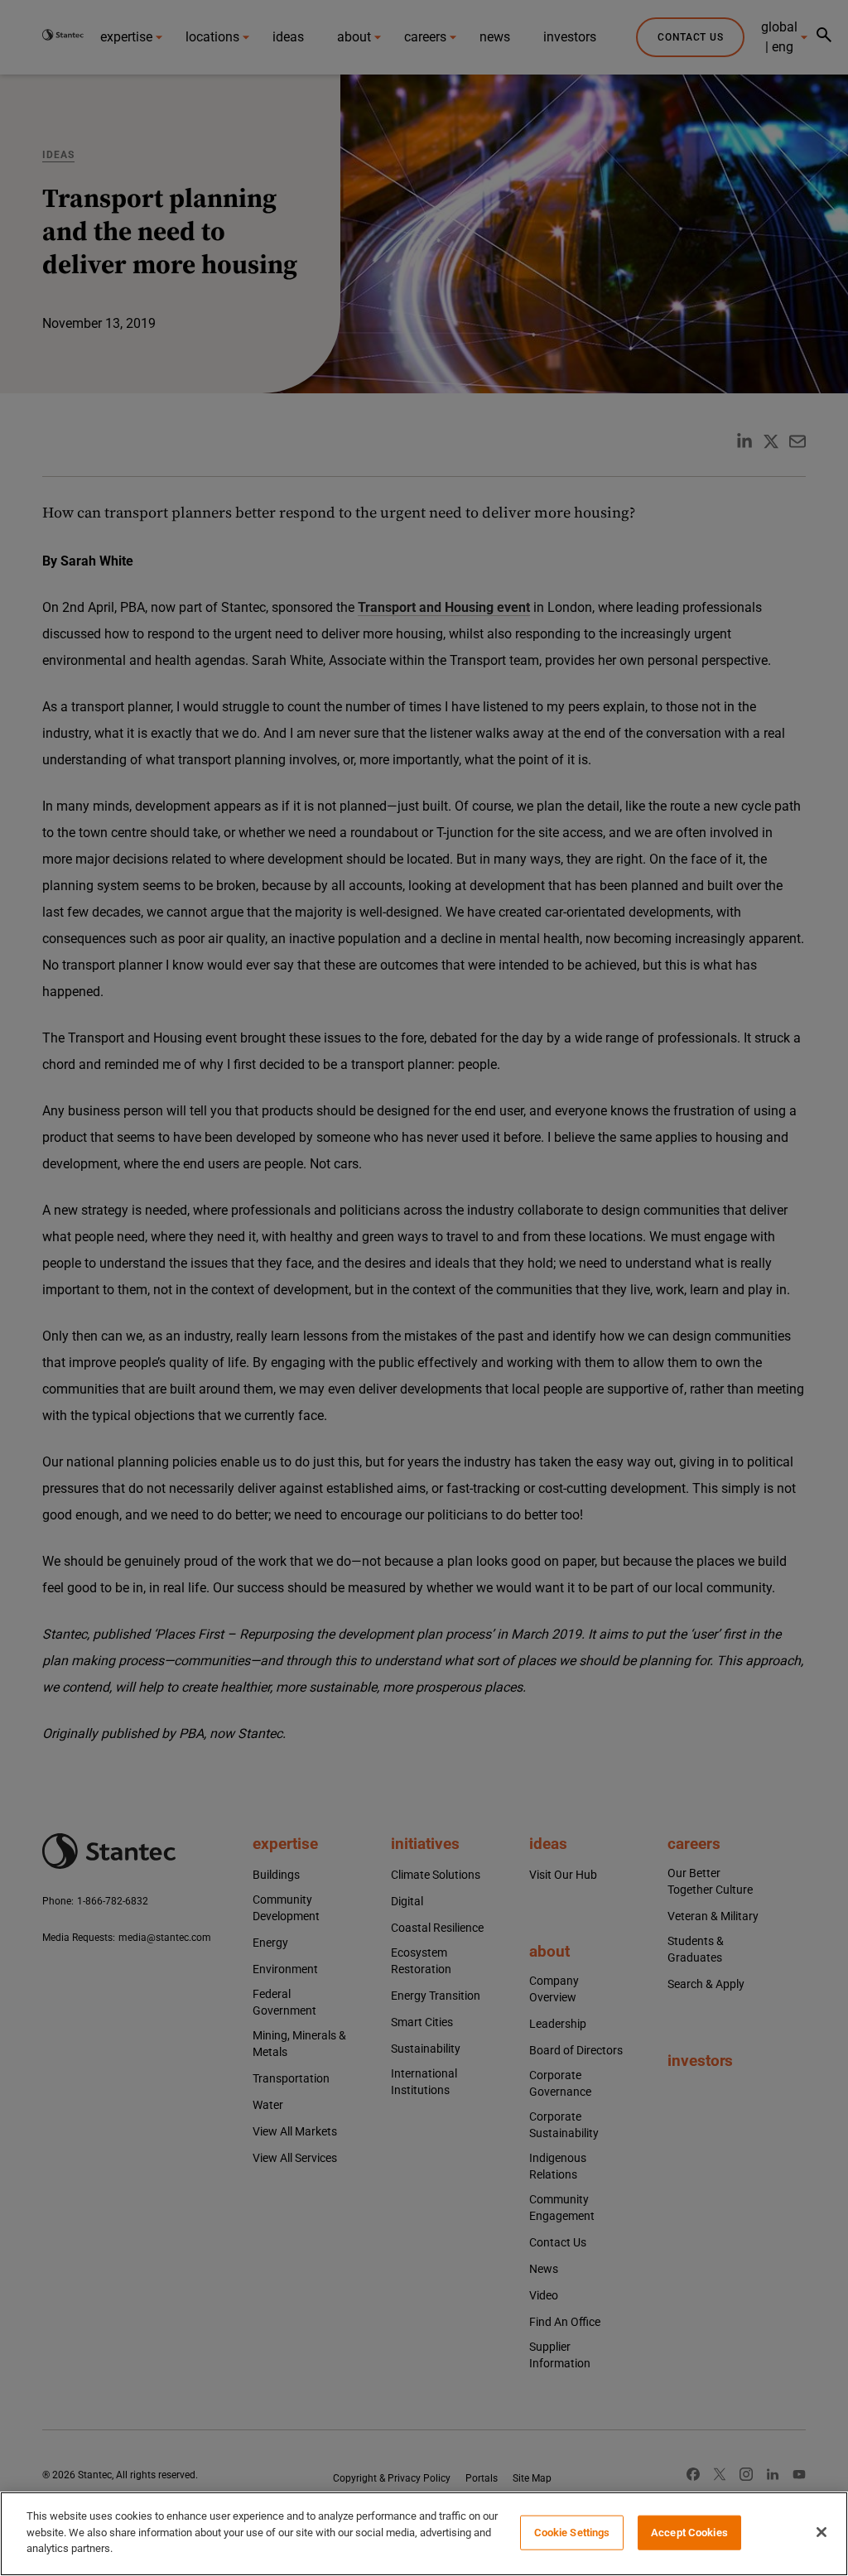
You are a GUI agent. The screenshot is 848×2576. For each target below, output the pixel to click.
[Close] (821, 2532)
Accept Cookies (689, 2533)
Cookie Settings (572, 2533)
